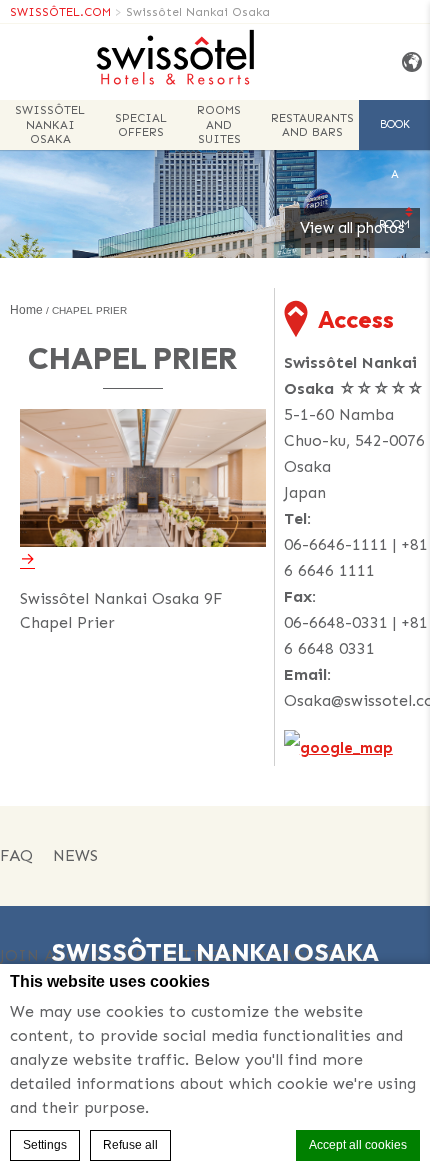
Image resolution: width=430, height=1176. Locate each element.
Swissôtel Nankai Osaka (198, 12)
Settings (45, 1145)
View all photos (352, 228)
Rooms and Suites (219, 124)
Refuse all (130, 1145)
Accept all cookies (358, 1145)
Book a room (394, 134)
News (75, 855)
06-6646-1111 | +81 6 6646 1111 (356, 557)
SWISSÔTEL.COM (60, 12)
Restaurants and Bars (312, 125)
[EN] (408, 62)
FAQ (16, 855)
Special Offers (141, 125)
